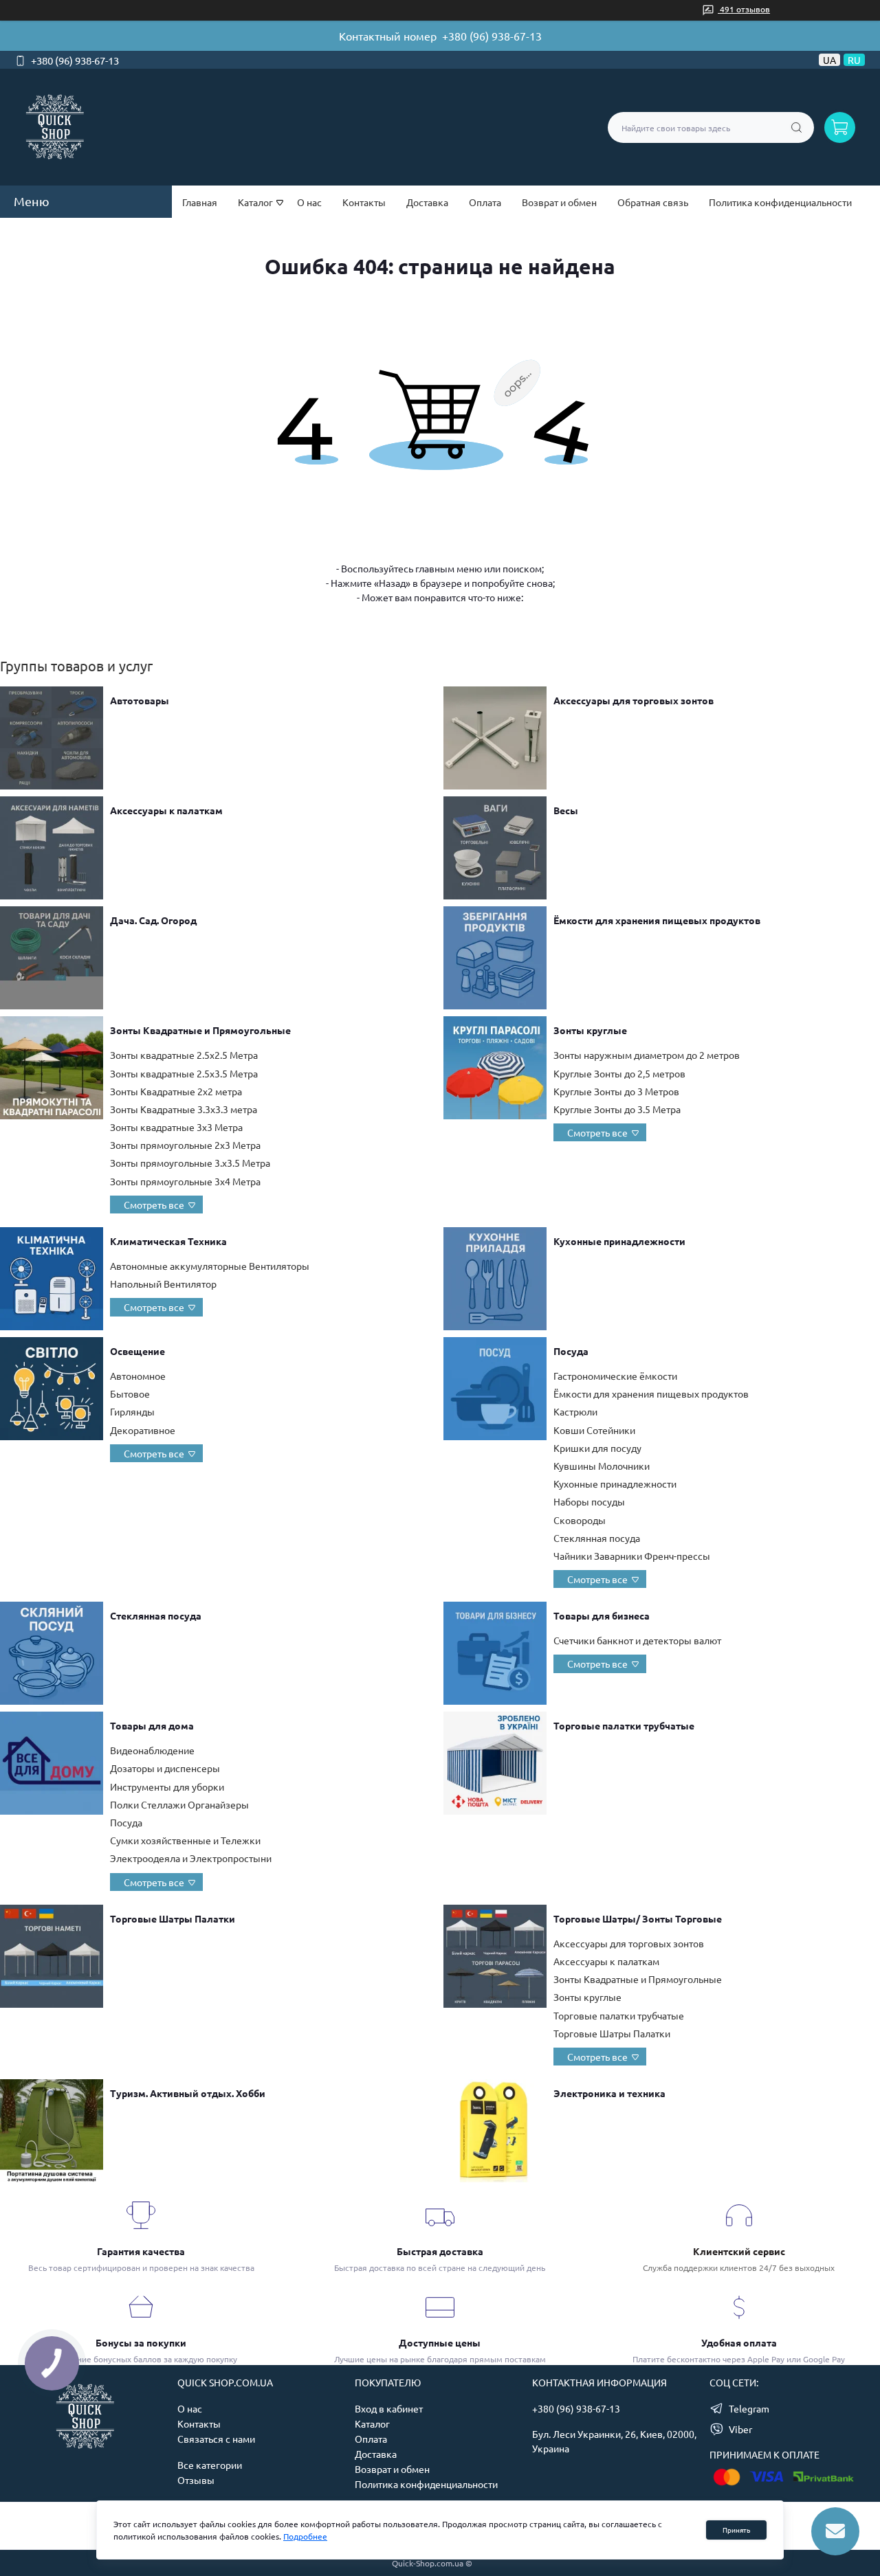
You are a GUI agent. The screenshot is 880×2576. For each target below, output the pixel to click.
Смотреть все (154, 1205)
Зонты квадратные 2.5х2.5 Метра (184, 1055)
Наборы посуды (589, 1501)
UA (829, 60)
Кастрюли (575, 1411)
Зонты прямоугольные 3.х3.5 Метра (190, 1163)
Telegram (749, 2408)
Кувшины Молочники (602, 1466)
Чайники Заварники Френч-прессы (632, 1556)
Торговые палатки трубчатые (624, 1725)
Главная (200, 202)
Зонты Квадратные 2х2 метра (176, 1091)
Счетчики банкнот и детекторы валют (637, 1640)
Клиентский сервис (739, 2251)
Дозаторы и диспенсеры (165, 1768)
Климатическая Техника (168, 1241)
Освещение (137, 1351)
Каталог (372, 2423)
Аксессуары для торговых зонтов (634, 700)
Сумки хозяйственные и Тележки (185, 1840)
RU (854, 60)
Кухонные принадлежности (619, 1241)
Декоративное (143, 1430)
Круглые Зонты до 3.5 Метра (617, 1109)
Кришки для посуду (597, 1448)
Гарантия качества (141, 2251)
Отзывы (196, 2480)
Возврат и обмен (559, 202)
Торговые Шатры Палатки (173, 1918)
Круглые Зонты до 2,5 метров (619, 1073)
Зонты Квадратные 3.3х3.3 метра (184, 1109)
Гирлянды (132, 1411)
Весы (566, 810)
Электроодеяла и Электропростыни (191, 1858)
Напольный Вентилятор (163, 1284)
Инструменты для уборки (167, 1787)
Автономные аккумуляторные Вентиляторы (210, 1266)
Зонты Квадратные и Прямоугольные (200, 1030)
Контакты (364, 202)
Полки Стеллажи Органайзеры (179, 1804)
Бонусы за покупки (141, 2342)
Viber (740, 2429)
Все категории (210, 2465)
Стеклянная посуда (597, 1538)
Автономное (138, 1376)
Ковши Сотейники (594, 1430)
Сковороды (580, 1520)
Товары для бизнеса (602, 1615)
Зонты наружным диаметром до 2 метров (647, 1055)
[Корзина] (840, 127)
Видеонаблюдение (152, 1750)
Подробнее (305, 2536)
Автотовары (140, 700)
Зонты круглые (590, 1030)
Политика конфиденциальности (780, 202)
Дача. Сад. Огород (153, 920)
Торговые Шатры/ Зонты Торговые (638, 1918)
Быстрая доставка (440, 2251)
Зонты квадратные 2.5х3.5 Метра (184, 1073)
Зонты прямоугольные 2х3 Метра (185, 1145)
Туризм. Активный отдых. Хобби (188, 2093)
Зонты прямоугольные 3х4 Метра (185, 1181)
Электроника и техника (609, 2093)
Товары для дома (152, 1725)
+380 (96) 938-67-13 (492, 36)
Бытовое (130, 1393)
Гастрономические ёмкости (615, 1376)
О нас (309, 202)
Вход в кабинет (389, 2408)
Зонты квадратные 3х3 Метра (176, 1127)
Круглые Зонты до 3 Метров (616, 1091)
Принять (736, 2530)
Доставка (427, 202)
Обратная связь (653, 202)
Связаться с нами (216, 2439)
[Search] (796, 127)
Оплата (485, 202)
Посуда (571, 1351)
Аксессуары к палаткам (166, 810)
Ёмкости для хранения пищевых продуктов (657, 920)
